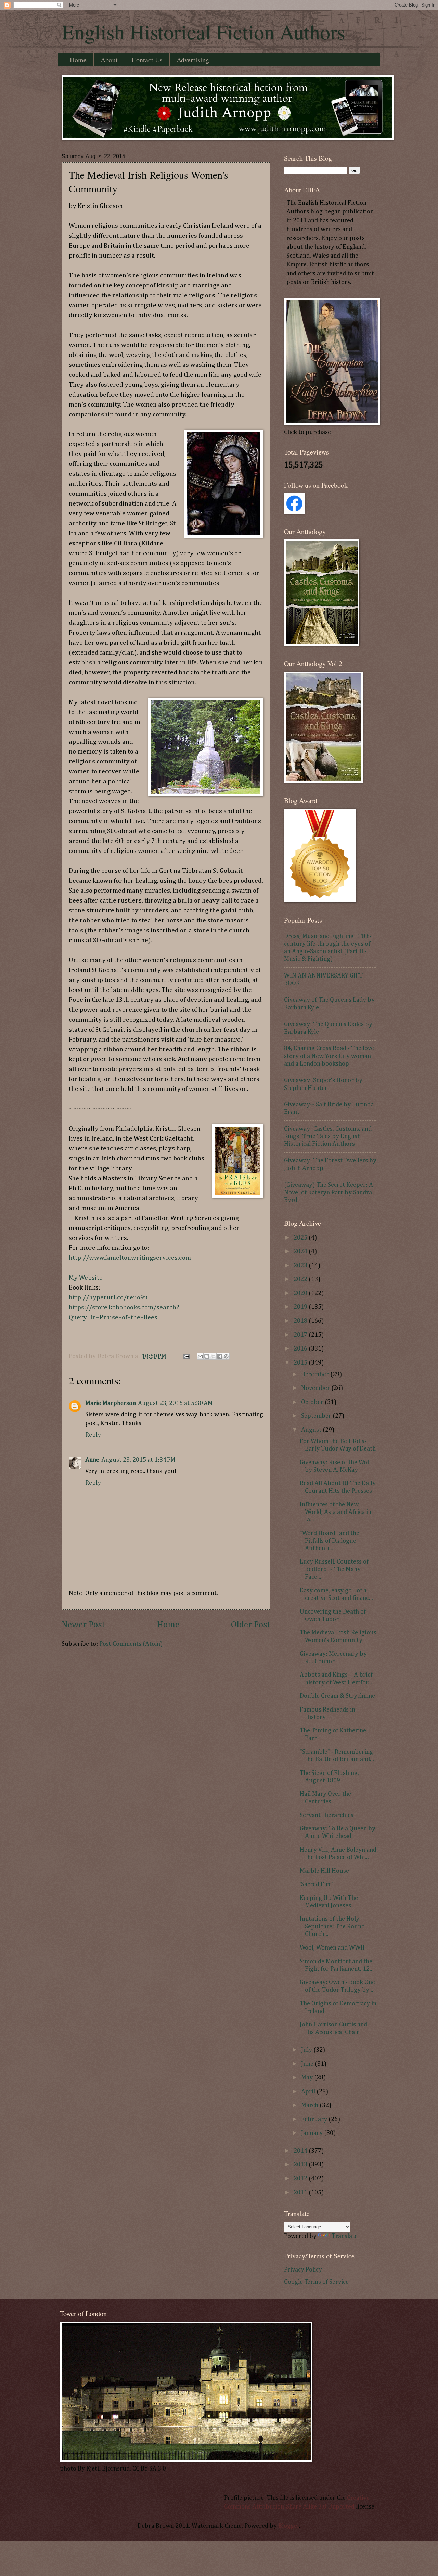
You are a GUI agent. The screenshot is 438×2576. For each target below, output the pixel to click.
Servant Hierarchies (327, 1815)
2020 (301, 1293)
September (317, 1416)
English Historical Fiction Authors (203, 32)
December (316, 1374)
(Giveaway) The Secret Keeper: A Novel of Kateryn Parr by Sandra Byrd (328, 1193)
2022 (301, 1279)
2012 (301, 2179)
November (316, 1388)
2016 (301, 1349)
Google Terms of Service (316, 2282)
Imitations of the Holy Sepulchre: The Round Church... (332, 1927)
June (308, 2064)
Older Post (251, 1625)
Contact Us (147, 60)
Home (78, 60)
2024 (301, 1252)
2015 (301, 1363)
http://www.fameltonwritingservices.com (130, 1258)
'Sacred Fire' (316, 1884)
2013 (301, 2165)
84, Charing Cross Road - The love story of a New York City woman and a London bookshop (329, 1056)
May (308, 2078)
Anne (92, 1460)
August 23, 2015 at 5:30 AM (175, 1403)
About (109, 60)
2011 (301, 2193)
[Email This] (200, 1356)
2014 (301, 2151)
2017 (301, 1335)
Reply (93, 1435)
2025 (301, 1238)
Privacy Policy (303, 2270)
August (312, 1430)
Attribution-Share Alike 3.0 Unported (303, 2507)
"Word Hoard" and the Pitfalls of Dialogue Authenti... (330, 1541)
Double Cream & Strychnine (337, 1696)
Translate (345, 2236)
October (313, 1402)
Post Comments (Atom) (131, 1644)
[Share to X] (213, 1356)
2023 (301, 1266)
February (315, 2119)
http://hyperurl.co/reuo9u (108, 1298)
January (313, 2133)
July (307, 2050)
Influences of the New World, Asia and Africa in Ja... (336, 1512)
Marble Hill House (324, 1871)
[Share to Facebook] (220, 1356)
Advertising (193, 60)
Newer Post (83, 1625)
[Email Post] (186, 1356)
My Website (86, 1278)
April (309, 2092)
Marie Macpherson (111, 1403)
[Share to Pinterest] (226, 1356)
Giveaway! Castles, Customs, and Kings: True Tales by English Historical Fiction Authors (328, 1136)
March (310, 2105)
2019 (301, 1307)
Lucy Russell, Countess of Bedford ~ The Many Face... (334, 1569)
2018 (301, 1321)
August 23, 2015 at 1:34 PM (138, 1460)
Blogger (289, 2526)
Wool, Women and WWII (332, 1948)
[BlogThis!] (207, 1356)
